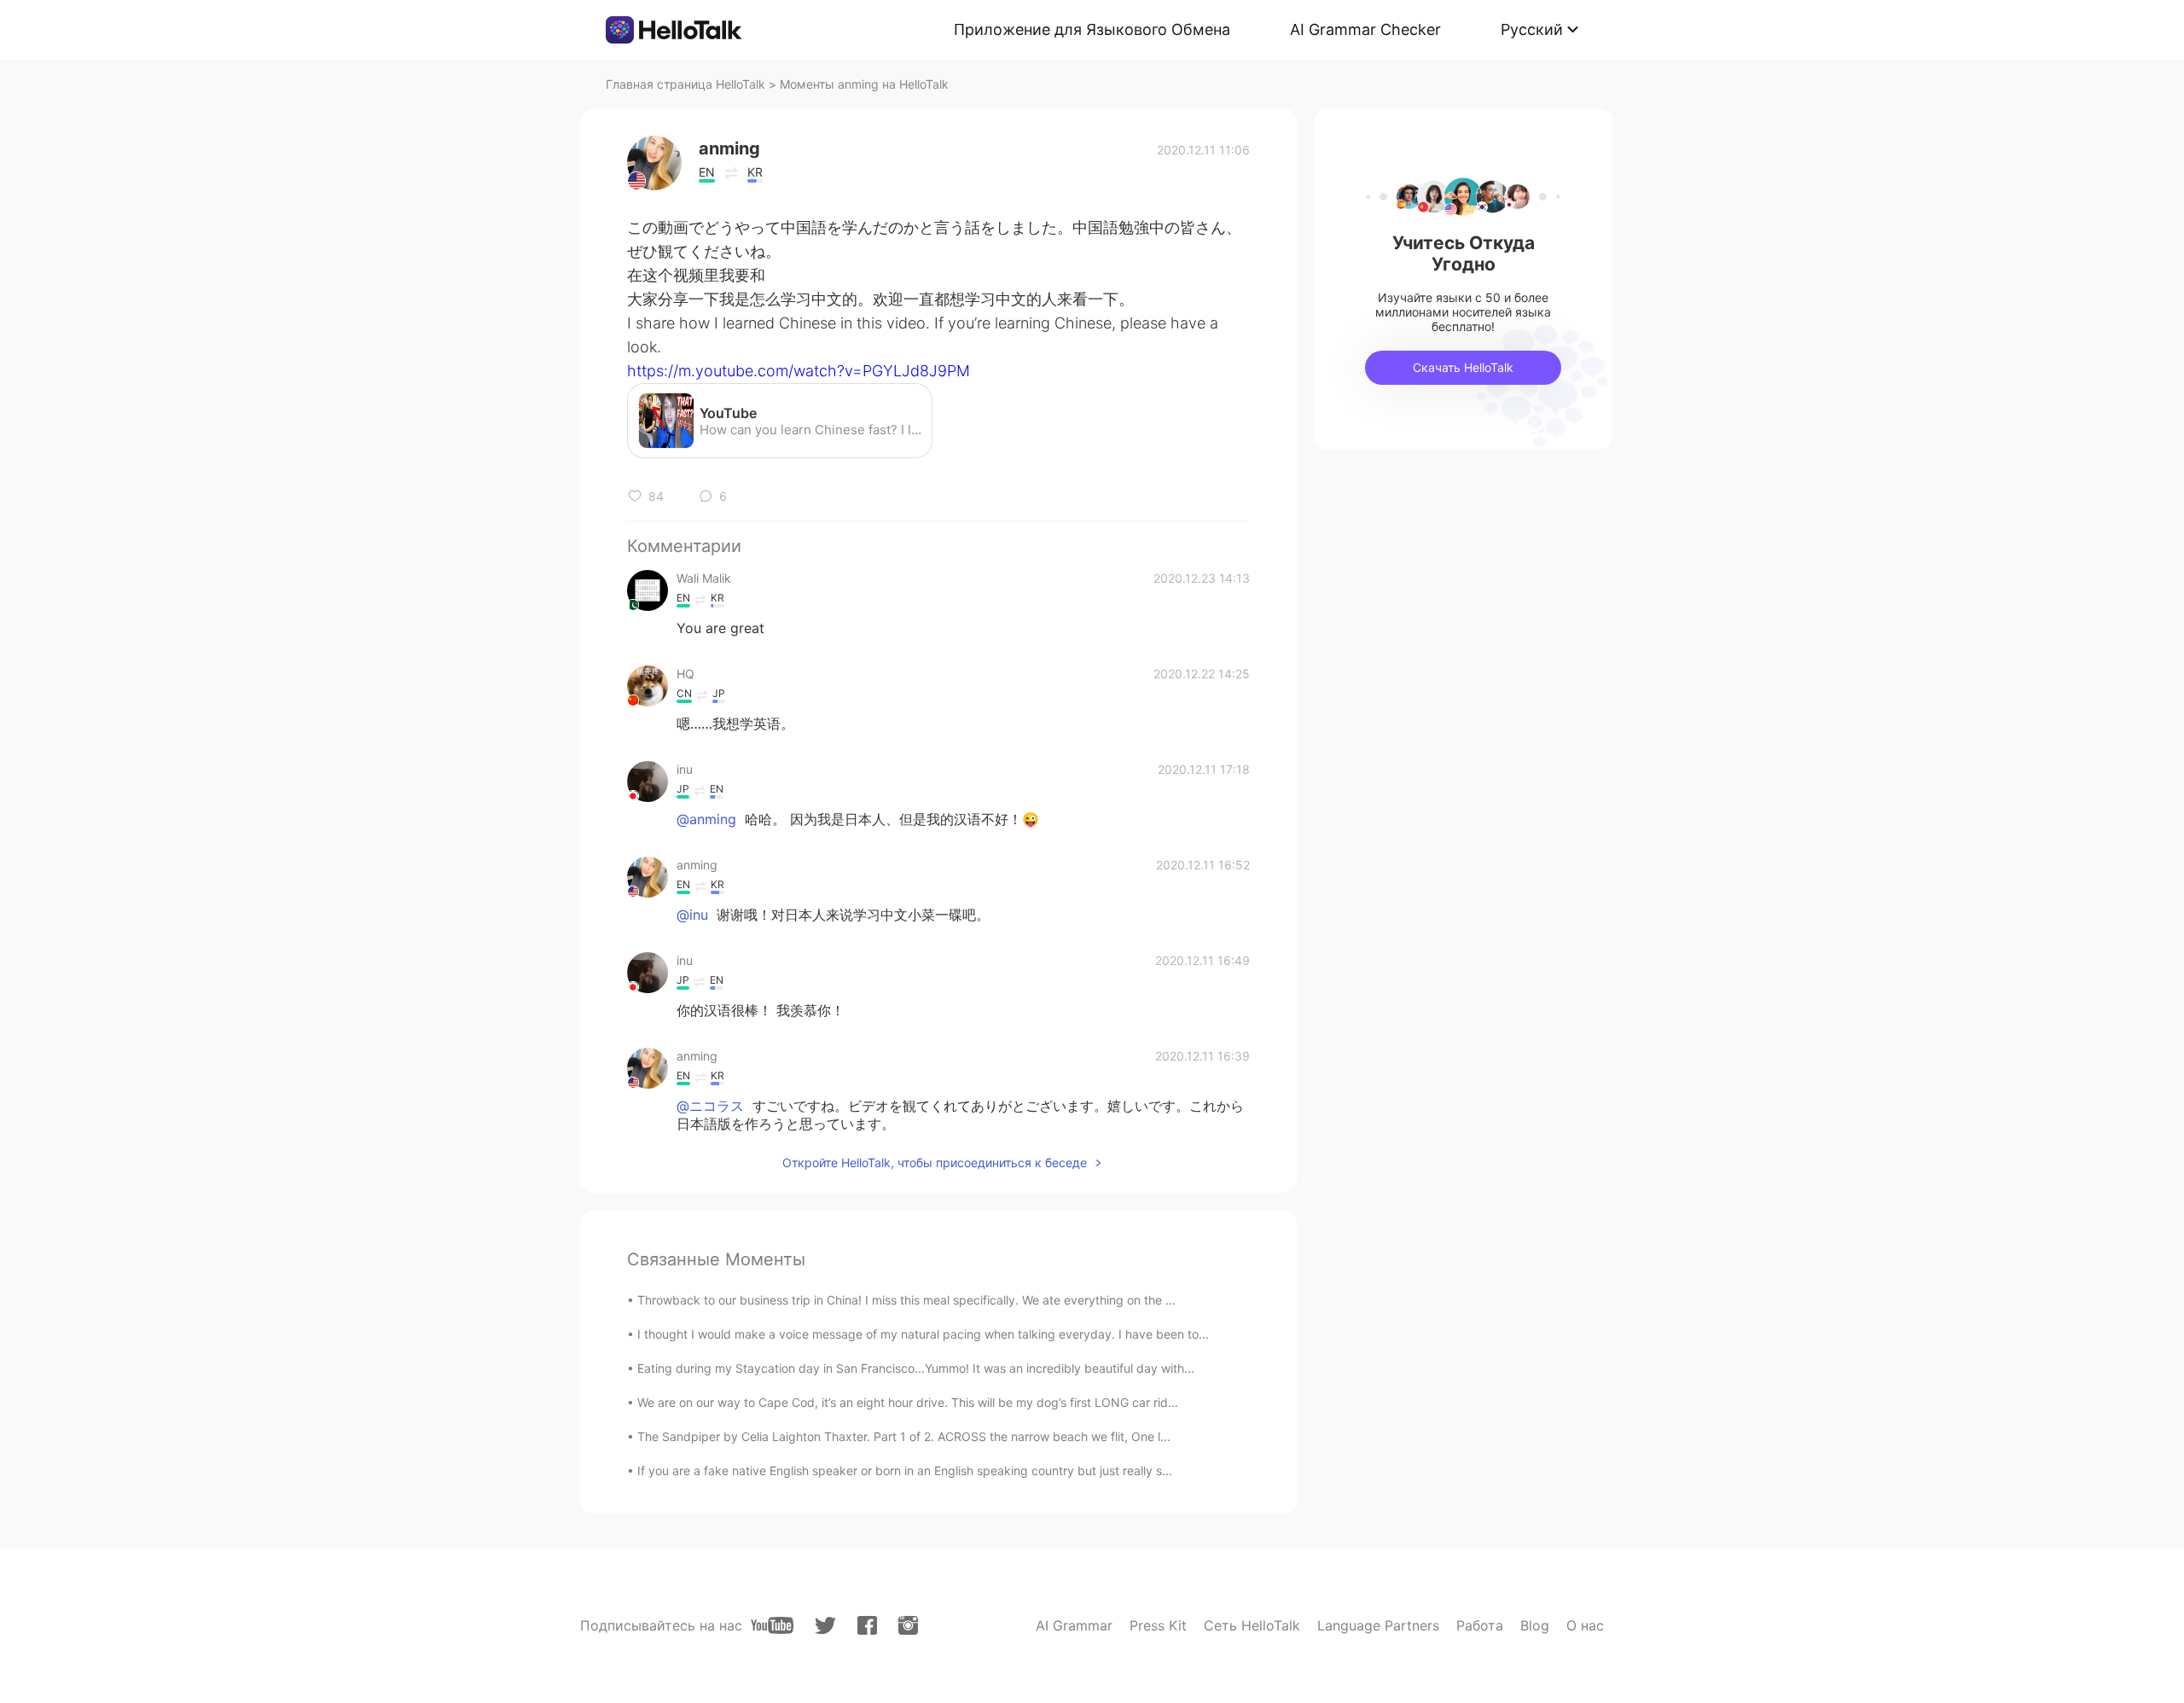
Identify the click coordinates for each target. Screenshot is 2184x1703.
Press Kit (1158, 1625)
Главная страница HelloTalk (685, 84)
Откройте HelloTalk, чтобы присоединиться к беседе (935, 1162)
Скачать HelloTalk (1463, 367)
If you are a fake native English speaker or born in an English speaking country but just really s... (905, 1471)
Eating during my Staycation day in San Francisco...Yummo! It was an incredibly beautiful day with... (916, 1368)
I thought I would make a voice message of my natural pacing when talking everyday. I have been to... (923, 1334)
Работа (1480, 1625)
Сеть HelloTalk (1252, 1625)
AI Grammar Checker (1365, 29)
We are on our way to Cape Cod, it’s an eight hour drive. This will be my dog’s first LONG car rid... (908, 1402)
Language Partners (1378, 1625)
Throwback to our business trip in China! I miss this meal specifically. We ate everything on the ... (906, 1300)
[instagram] (908, 1625)
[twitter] (825, 1626)
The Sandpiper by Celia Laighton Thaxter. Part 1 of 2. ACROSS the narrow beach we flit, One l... (904, 1436)
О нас (1585, 1625)
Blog (1535, 1625)
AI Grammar (1074, 1625)
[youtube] (772, 1625)
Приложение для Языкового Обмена (1092, 29)
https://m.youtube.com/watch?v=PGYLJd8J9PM (799, 371)
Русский (1532, 29)
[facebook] (867, 1625)
